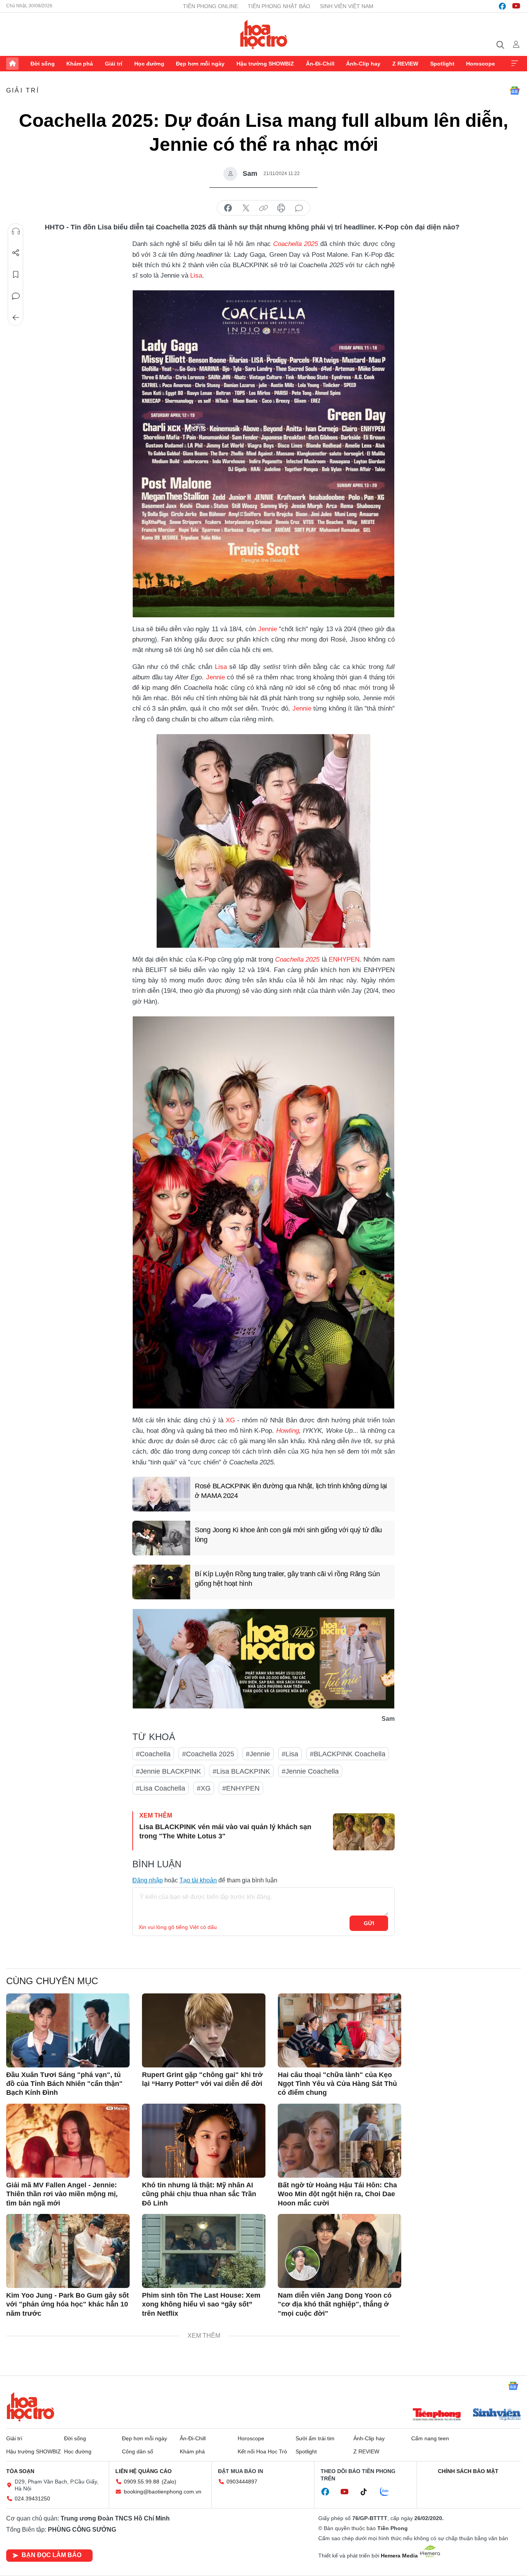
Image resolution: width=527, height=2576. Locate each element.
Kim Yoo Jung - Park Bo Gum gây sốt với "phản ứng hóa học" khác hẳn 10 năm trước (68, 2304)
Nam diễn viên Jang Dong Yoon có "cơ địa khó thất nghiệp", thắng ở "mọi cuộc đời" (335, 2304)
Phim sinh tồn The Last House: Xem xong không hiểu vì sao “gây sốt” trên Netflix (201, 2304)
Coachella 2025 (297, 959)
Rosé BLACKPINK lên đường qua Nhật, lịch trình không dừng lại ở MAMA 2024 (291, 1491)
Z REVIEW (405, 64)
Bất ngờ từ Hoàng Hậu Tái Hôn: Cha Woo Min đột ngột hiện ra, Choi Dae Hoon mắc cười (337, 2194)
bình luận (299, 208)
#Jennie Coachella (310, 1771)
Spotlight (442, 64)
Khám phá (80, 64)
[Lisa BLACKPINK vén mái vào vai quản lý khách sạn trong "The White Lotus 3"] (364, 1832)
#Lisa (290, 1754)
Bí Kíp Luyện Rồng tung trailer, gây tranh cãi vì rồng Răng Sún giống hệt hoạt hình (287, 1579)
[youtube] (516, 6)
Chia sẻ (16, 253)
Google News (515, 91)
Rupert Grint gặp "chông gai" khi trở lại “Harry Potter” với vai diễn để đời (202, 2079)
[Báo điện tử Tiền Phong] (437, 2415)
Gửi (369, 1923)
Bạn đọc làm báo (52, 2555)
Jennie (268, 629)
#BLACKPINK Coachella (348, 1754)
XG (230, 1420)
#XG (204, 1788)
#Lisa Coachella (160, 1788)
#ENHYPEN (241, 1788)
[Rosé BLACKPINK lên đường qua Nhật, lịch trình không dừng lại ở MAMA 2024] (161, 1494)
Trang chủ (12, 64)
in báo (281, 208)
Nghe (16, 231)
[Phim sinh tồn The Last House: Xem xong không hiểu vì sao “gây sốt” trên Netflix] (204, 2251)
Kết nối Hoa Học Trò (262, 2451)
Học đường (149, 64)
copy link (263, 208)
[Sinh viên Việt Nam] (497, 2415)
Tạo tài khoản (198, 1880)
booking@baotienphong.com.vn (163, 2492)
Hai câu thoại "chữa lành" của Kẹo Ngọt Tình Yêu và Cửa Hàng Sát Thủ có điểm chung (337, 2084)
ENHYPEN (344, 959)
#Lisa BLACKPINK (241, 1771)
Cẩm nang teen (430, 2438)
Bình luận (16, 296)
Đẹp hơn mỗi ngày (200, 64)
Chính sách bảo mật (468, 2471)
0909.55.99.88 (142, 2482)
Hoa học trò (30, 2407)
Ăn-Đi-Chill (320, 64)
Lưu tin (16, 275)
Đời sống (43, 64)
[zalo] (388, 2492)
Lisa (196, 275)
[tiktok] (368, 2492)
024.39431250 (32, 2499)
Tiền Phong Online (210, 6)
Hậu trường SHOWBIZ (265, 64)
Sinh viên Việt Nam (347, 6)
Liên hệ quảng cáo (144, 2471)
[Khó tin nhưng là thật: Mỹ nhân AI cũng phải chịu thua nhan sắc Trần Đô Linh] (204, 2141)
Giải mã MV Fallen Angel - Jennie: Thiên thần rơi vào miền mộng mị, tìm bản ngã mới (62, 2194)
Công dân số (138, 2451)
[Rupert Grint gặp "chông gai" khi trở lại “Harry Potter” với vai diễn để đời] (204, 2030)
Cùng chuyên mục (52, 1981)
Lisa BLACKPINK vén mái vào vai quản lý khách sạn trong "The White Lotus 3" (225, 1831)
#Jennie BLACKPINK (168, 1771)
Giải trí (114, 64)
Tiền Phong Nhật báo (279, 6)
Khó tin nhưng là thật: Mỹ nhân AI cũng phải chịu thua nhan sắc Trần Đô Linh (199, 2194)
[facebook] (502, 6)
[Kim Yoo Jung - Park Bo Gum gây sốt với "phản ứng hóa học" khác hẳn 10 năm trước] (68, 2251)
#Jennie (258, 1754)
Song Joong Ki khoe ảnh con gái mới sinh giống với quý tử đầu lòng (288, 1535)
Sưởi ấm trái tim (315, 2438)
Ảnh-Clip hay (363, 64)
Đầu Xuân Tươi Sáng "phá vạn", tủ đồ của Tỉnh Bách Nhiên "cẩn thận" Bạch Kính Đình (64, 2084)
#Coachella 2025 (208, 1754)
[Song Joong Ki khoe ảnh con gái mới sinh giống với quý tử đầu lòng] (161, 1538)
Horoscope (481, 64)
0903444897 (242, 2482)
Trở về (16, 318)
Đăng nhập (148, 1880)
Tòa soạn (20, 2471)
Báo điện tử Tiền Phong (264, 34)
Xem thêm (515, 64)
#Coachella (153, 1754)
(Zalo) (169, 2482)
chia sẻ (228, 208)
